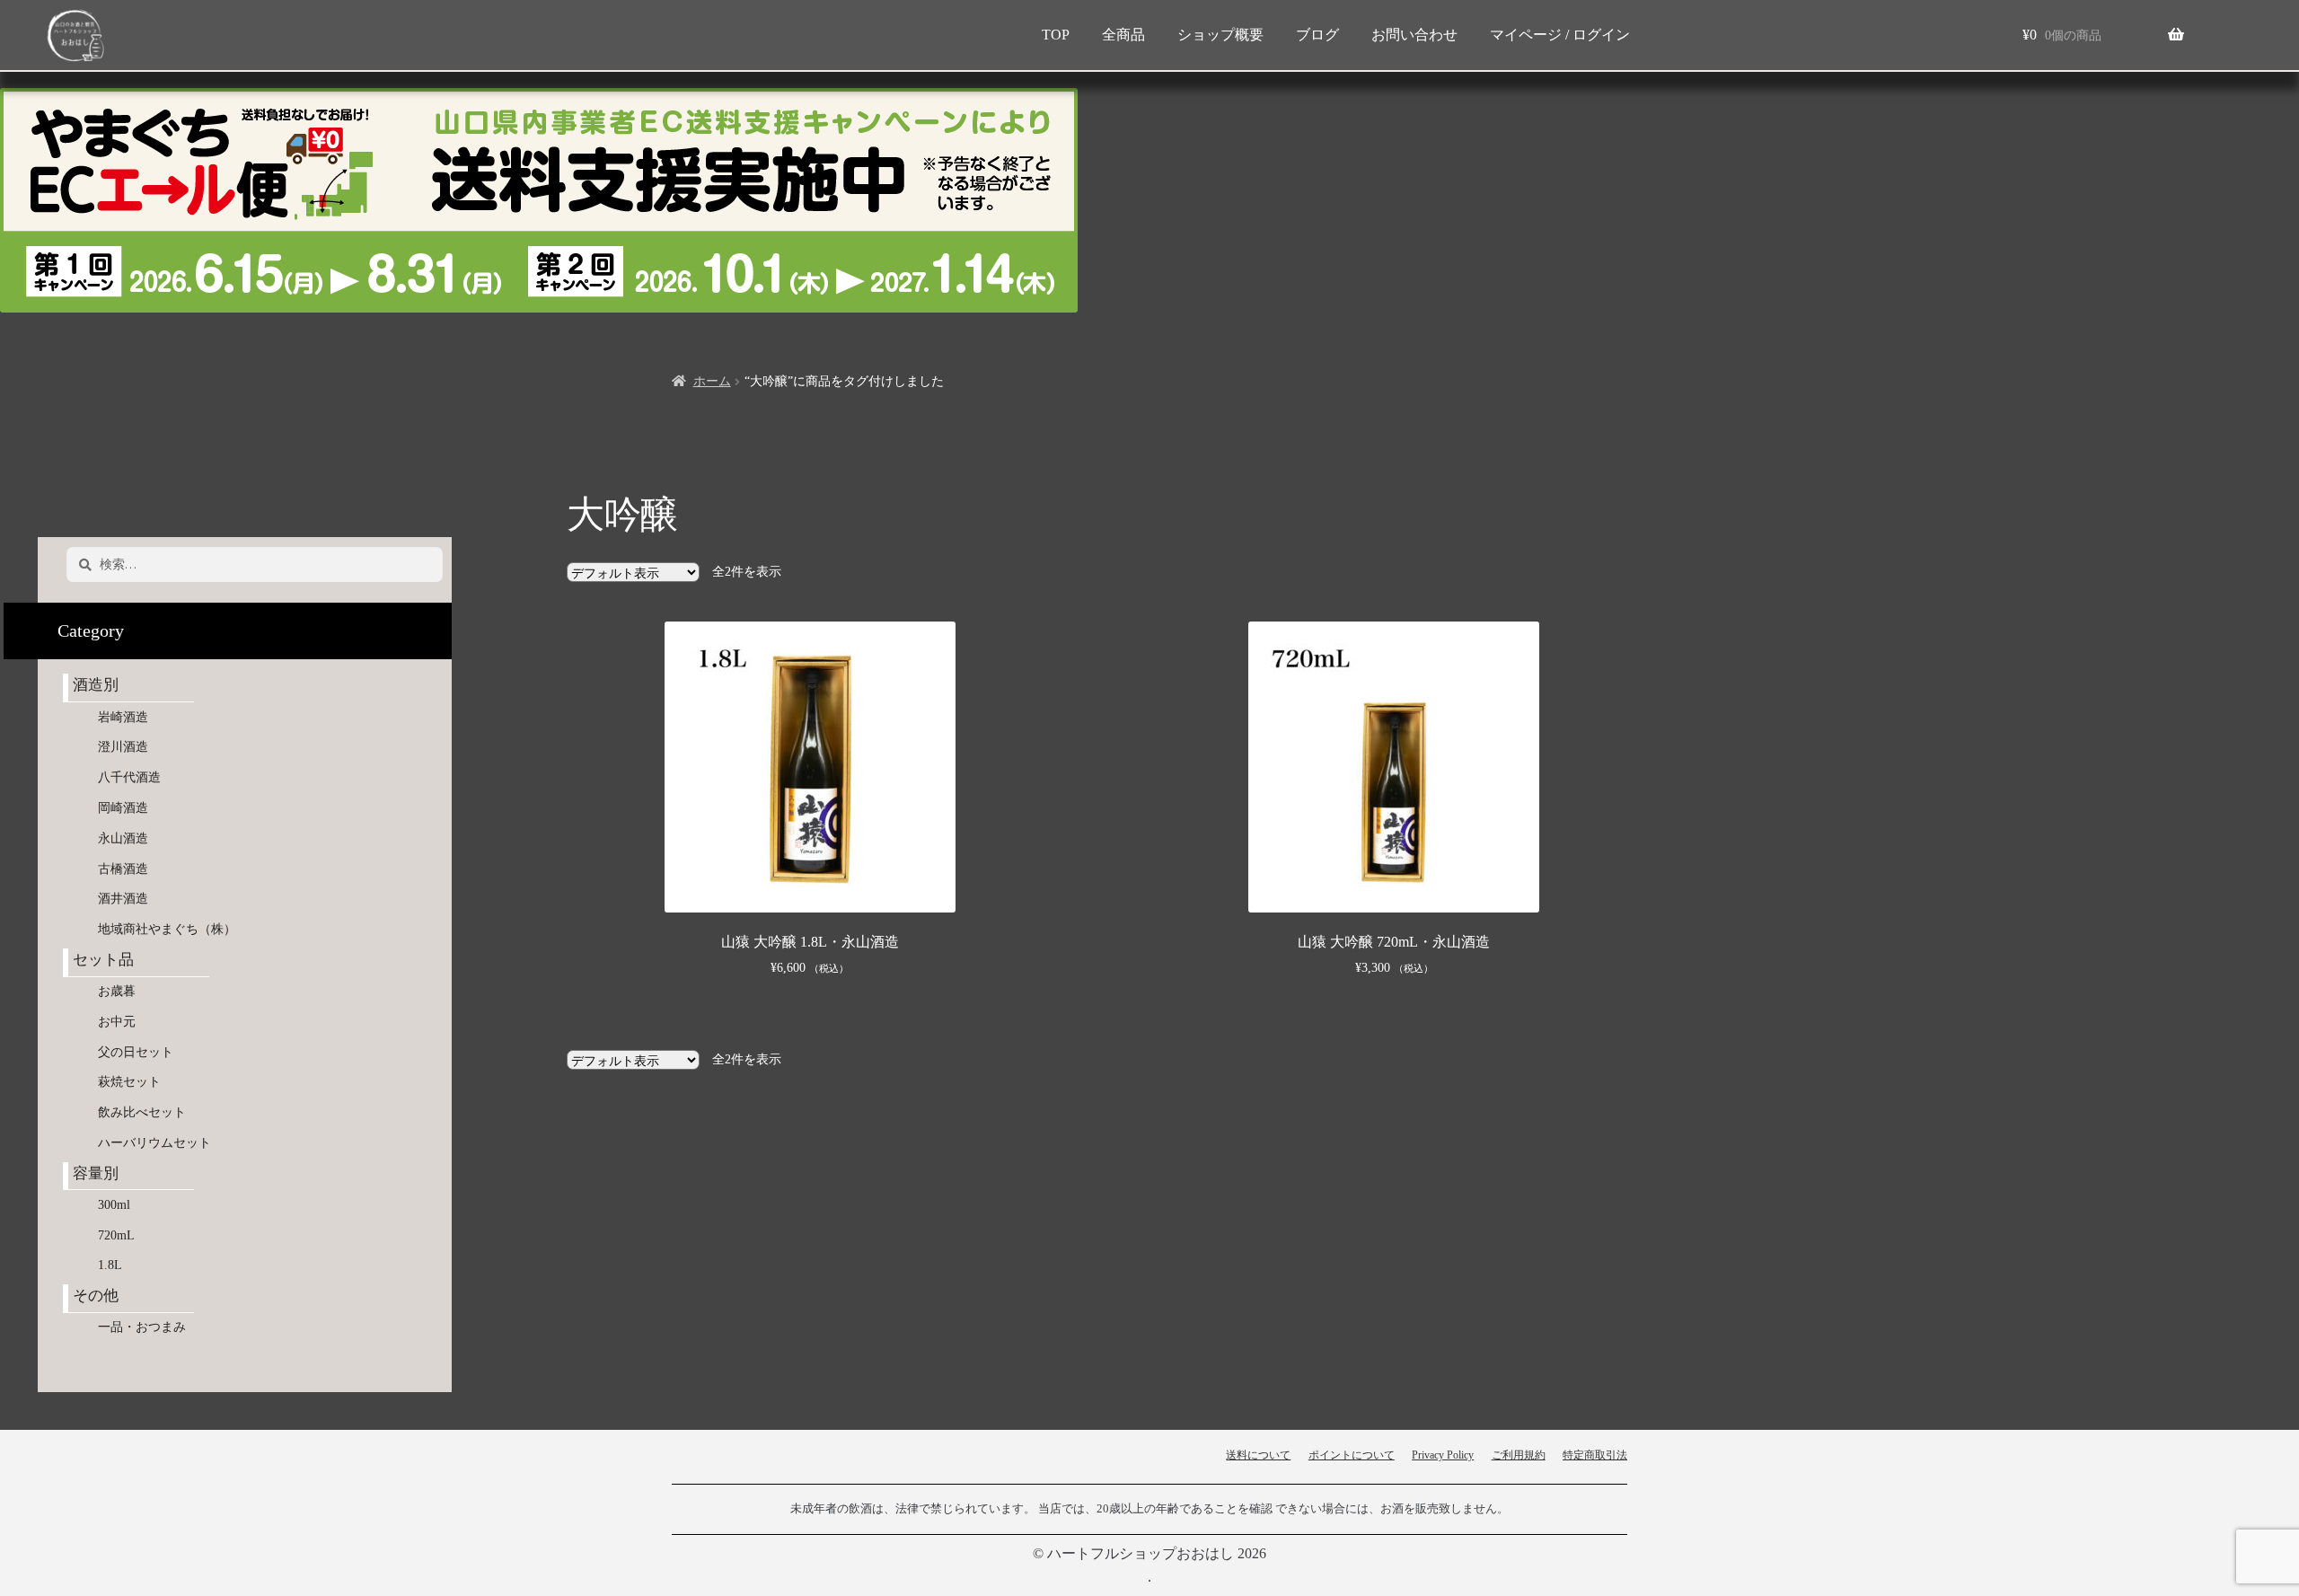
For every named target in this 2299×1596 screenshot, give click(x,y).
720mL (116, 1235)
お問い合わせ (1414, 35)
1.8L (110, 1265)
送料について (1258, 1455)
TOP (1056, 35)
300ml (114, 1205)
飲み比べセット (142, 1112)
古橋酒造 (123, 869)
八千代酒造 (129, 777)
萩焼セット (129, 1082)
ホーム (712, 381)
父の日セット (136, 1052)
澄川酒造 (123, 747)
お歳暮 (117, 991)
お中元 (117, 1022)
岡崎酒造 (123, 808)
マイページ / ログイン (1560, 35)
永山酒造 (129, 838)
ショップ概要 (1220, 35)
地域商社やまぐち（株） (167, 929)
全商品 (1123, 35)
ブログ (1317, 35)
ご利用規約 (1519, 1455)
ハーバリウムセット (154, 1143)
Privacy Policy (1443, 1455)
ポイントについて (1352, 1455)
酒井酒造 (123, 899)
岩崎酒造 (123, 717)
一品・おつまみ (142, 1327)
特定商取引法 (1595, 1455)
